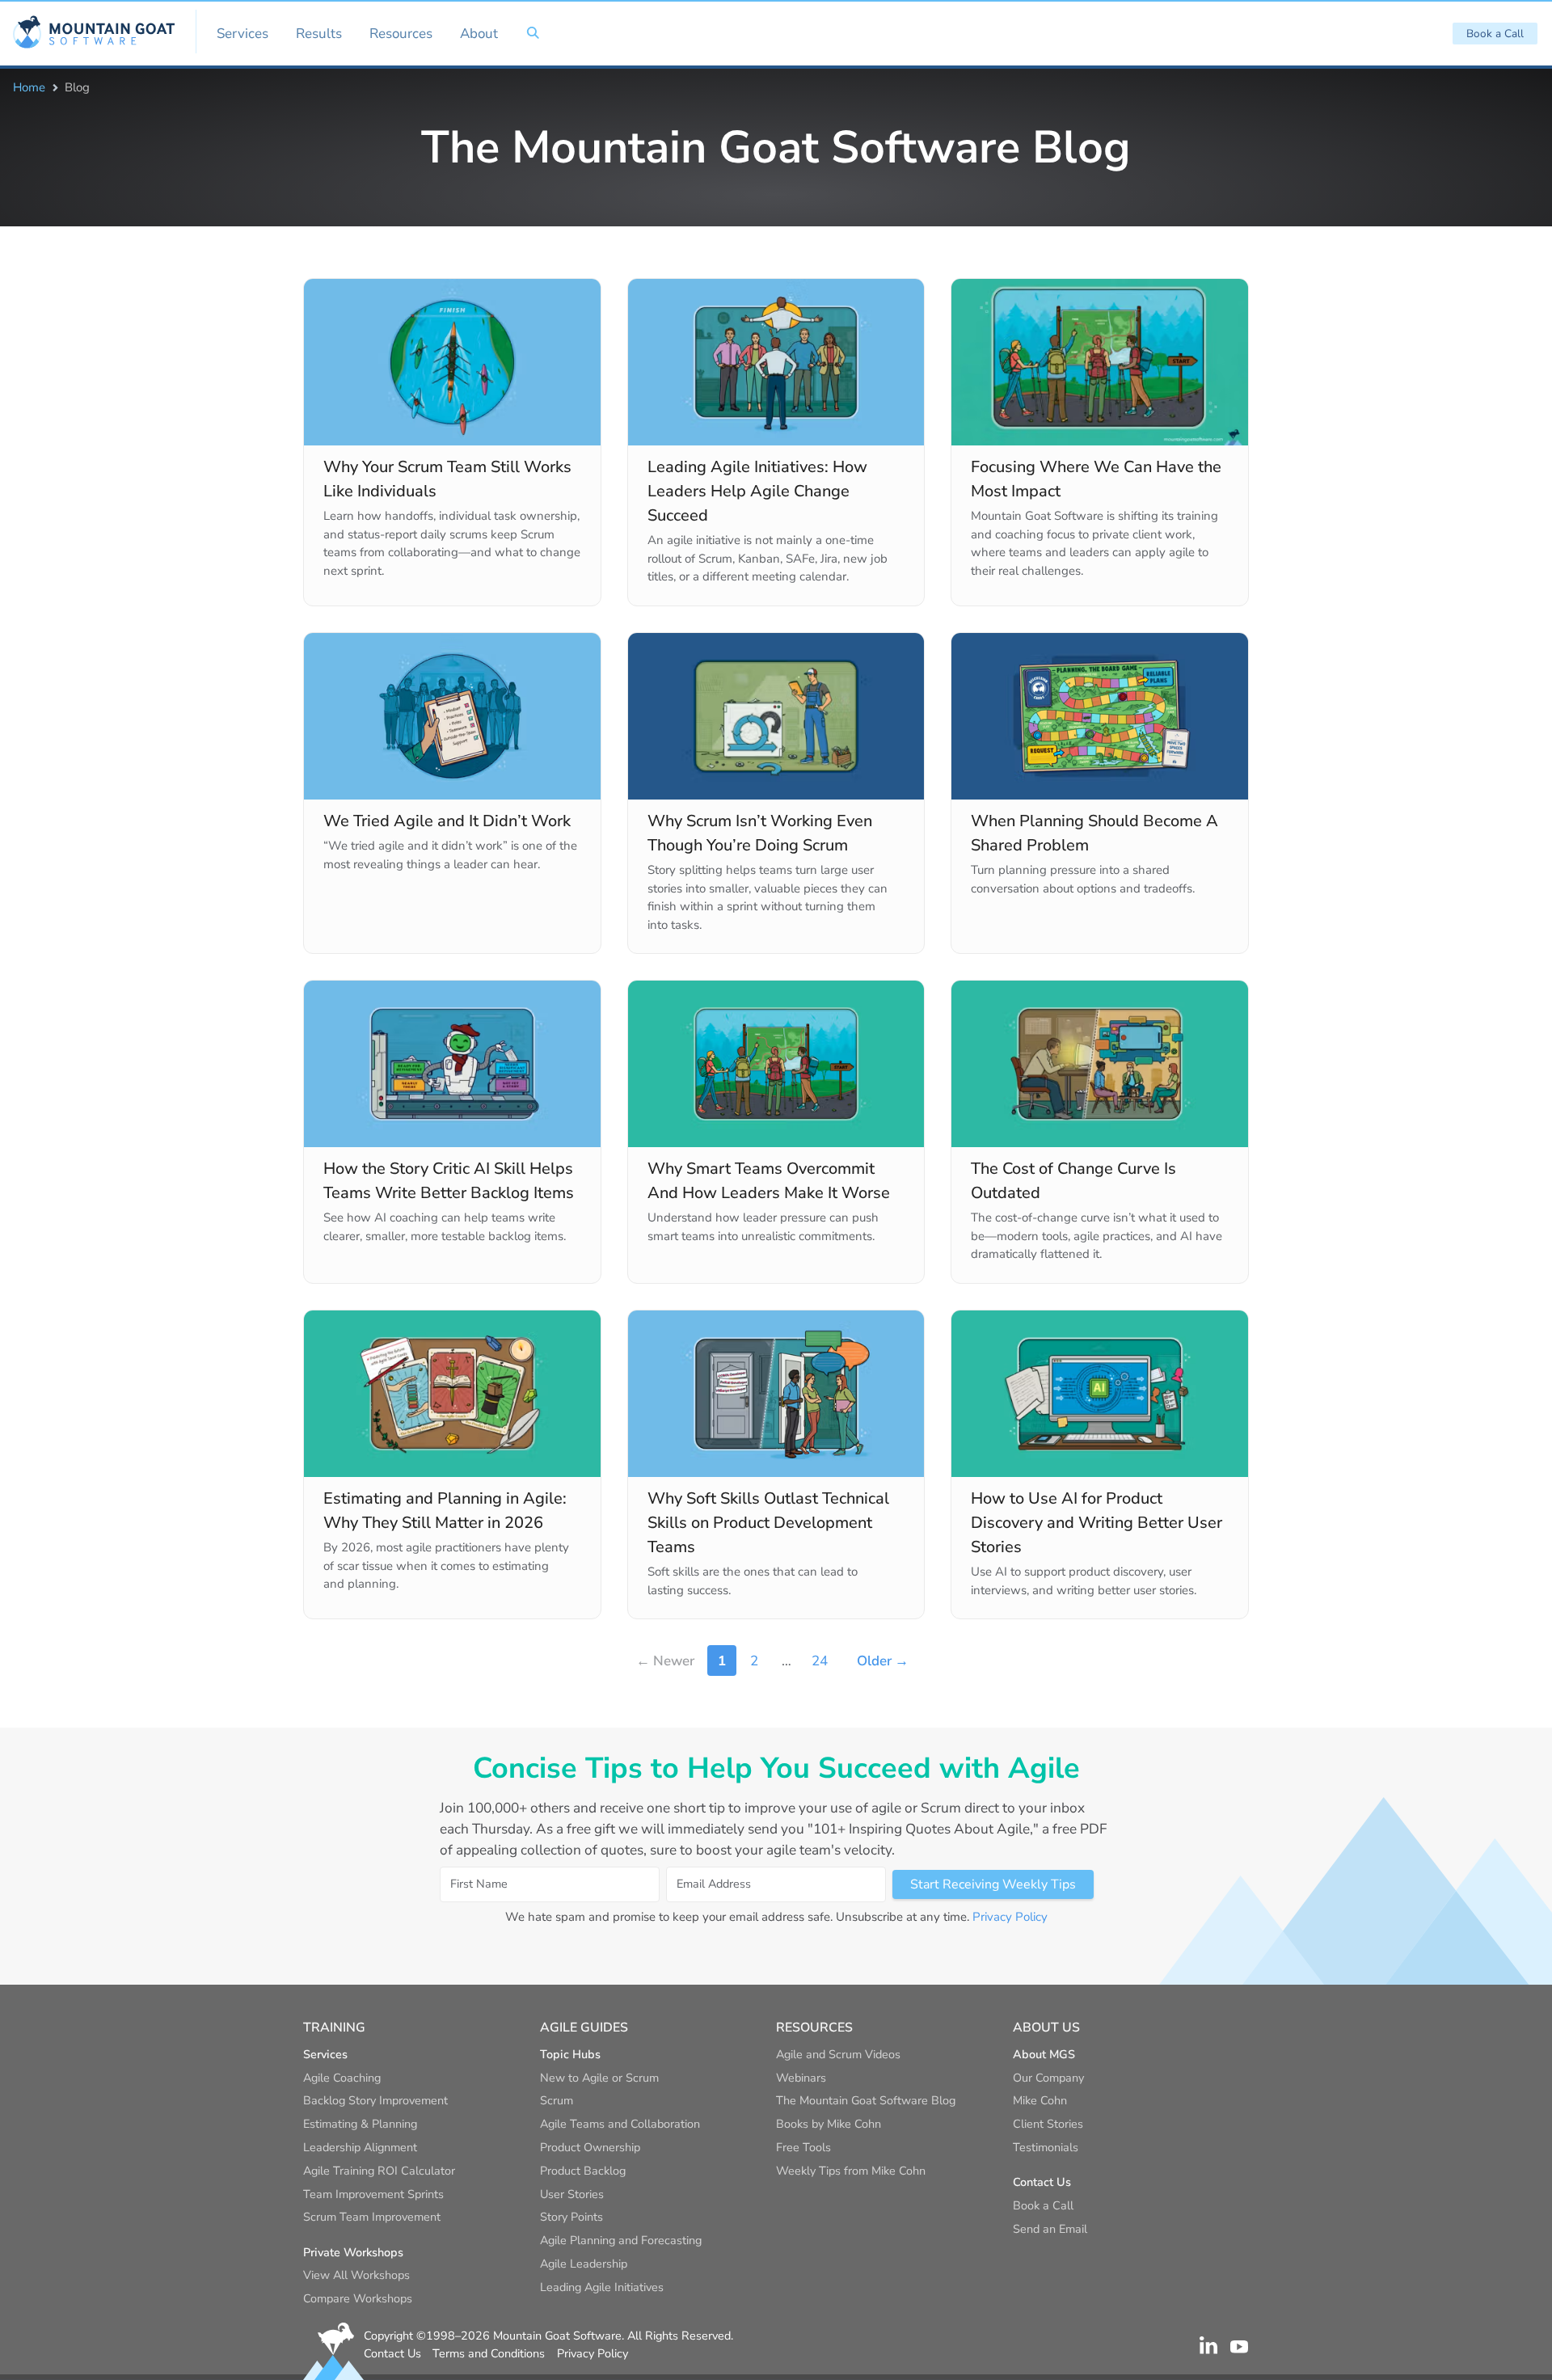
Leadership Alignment (360, 2147)
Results (319, 34)
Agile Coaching (342, 2078)
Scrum (557, 2100)
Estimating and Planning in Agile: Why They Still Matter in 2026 (445, 1511)
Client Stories (1048, 2124)
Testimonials (1046, 2147)
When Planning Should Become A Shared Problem (1094, 833)
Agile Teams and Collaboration (620, 2124)
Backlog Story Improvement (375, 2100)
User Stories (572, 2194)
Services (242, 34)
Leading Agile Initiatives (602, 2287)
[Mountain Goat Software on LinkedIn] (1208, 2345)
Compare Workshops (358, 2298)
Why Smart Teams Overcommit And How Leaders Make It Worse (769, 1181)
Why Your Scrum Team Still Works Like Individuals (447, 479)
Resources (401, 34)
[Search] (533, 33)
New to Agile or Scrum (599, 2078)
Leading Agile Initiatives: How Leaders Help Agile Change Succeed (757, 491)
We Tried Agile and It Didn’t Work (447, 821)
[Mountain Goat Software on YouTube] (1239, 2345)
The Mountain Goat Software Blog (866, 2100)
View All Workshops (356, 2275)
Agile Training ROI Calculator (379, 2171)
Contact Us (392, 2353)
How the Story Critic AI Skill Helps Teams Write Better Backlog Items (449, 1181)
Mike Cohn (1040, 2100)
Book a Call (1495, 34)
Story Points (571, 2217)
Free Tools (803, 2147)
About (479, 34)
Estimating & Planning (360, 2124)
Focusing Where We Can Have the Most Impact (1096, 479)
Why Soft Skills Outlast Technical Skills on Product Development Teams (768, 1523)
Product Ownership (590, 2147)
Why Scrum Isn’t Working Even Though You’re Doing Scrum (760, 833)
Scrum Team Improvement (372, 2217)
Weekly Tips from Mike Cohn (851, 2171)
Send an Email (1050, 2229)
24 (820, 1661)
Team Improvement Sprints (373, 2194)
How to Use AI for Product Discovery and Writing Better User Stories (1097, 1523)
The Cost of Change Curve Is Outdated (1073, 1181)
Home (29, 87)
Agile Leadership (584, 2264)
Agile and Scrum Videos (838, 2054)
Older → (883, 1661)
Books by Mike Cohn (829, 2124)
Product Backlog (583, 2171)
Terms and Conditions (489, 2353)
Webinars (801, 2078)
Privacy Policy (1010, 1917)
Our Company (1048, 2078)
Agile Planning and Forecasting (621, 2240)
